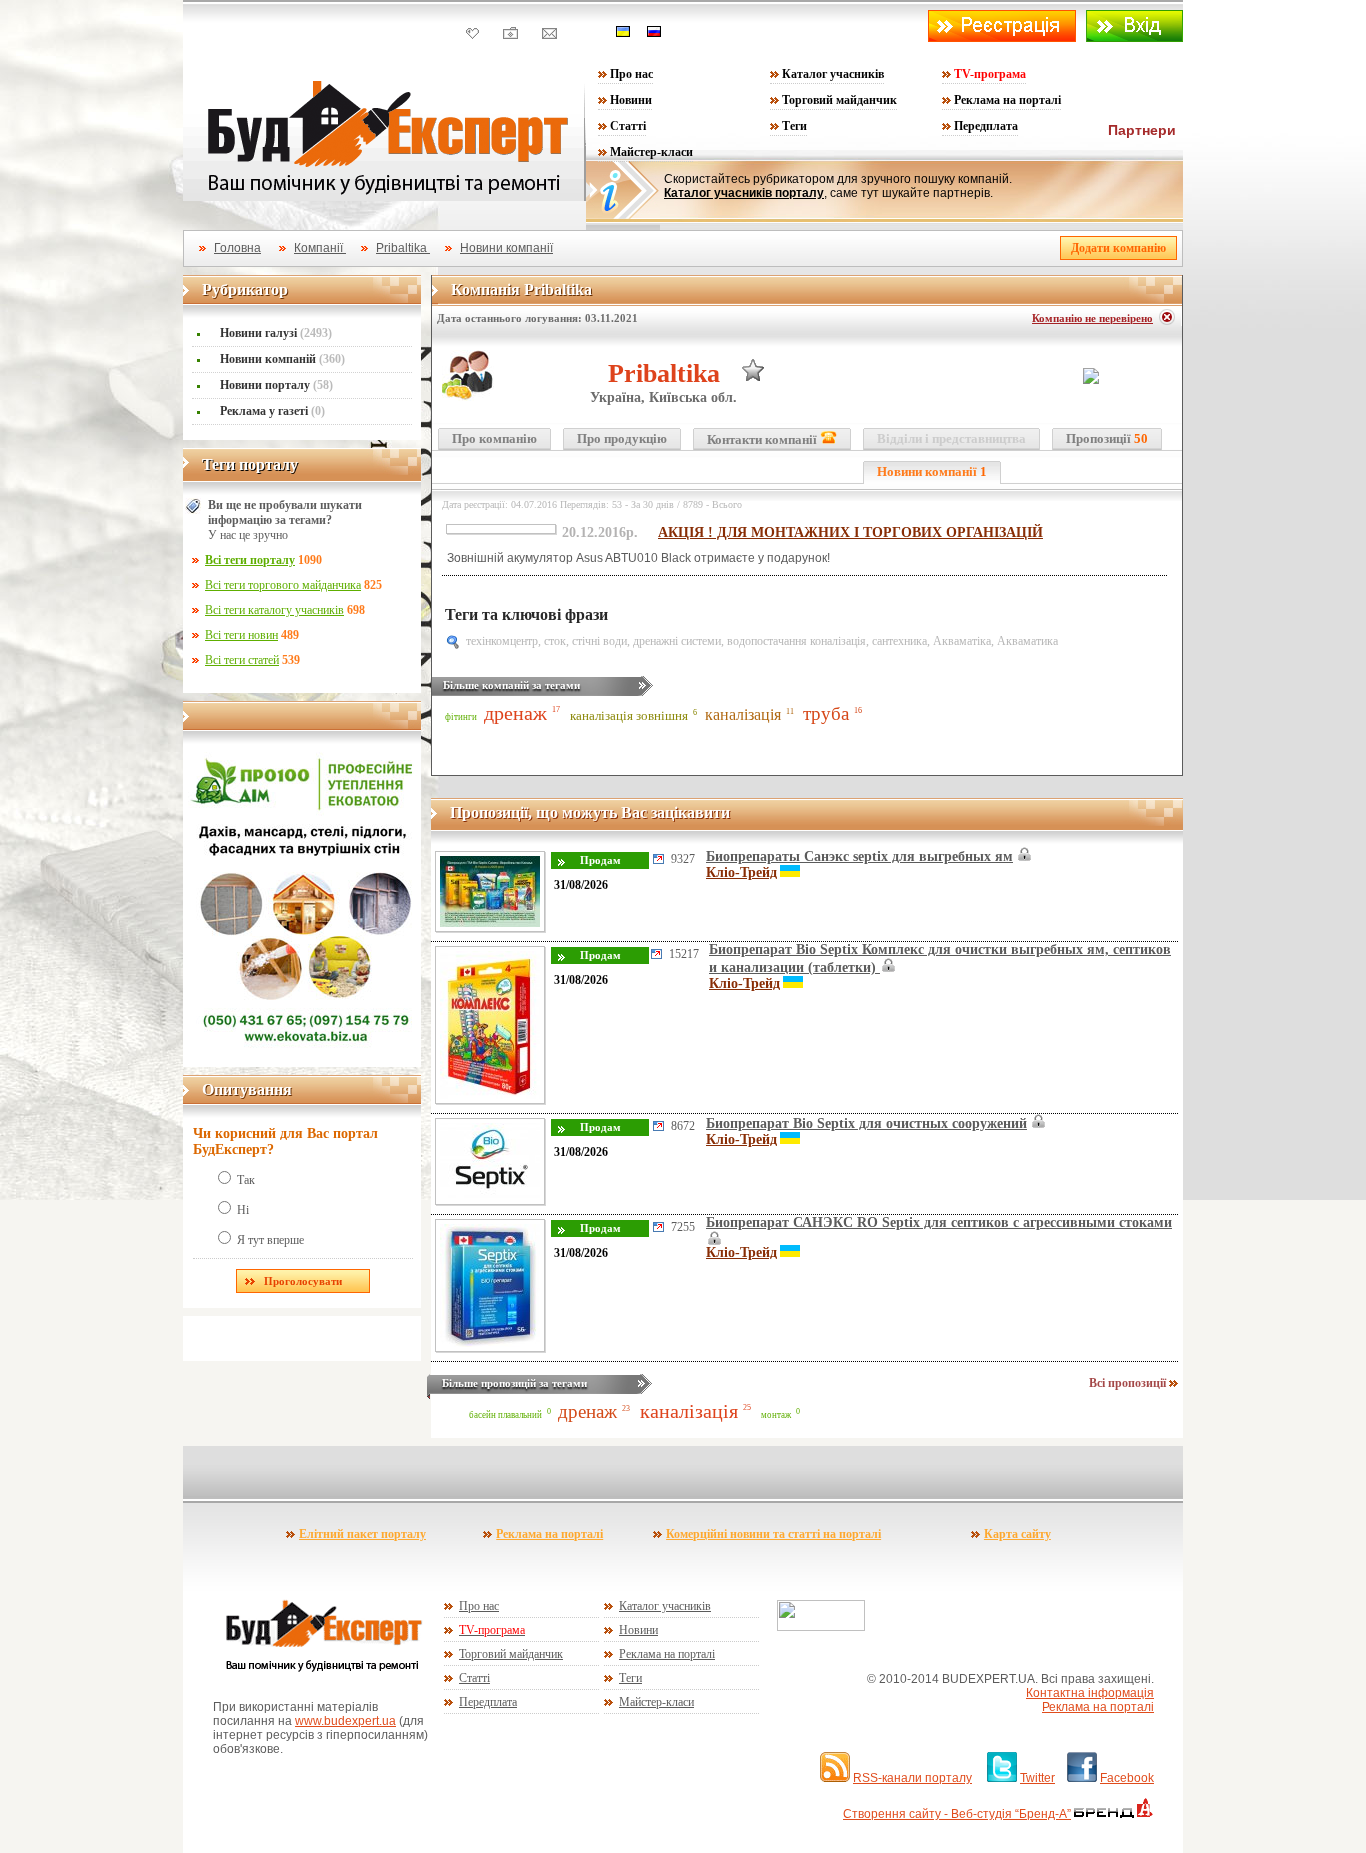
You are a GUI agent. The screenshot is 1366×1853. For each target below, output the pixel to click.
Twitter (1037, 1778)
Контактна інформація (1090, 1693)
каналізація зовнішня (629, 716)
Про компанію (494, 438)
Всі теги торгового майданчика (283, 585)
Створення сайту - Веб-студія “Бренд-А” (957, 1814)
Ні (243, 1210)
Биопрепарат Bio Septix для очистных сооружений (866, 1123)
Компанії (320, 248)
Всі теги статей (242, 660)
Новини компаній (282, 359)
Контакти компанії (763, 439)
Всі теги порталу (250, 560)
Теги (794, 126)
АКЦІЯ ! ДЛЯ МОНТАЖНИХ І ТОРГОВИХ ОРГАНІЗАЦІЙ (850, 532)
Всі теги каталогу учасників (274, 610)
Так (246, 1180)
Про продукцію (622, 438)
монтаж (776, 1415)
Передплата (986, 126)
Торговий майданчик (839, 100)
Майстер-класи (651, 152)
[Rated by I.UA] (821, 1627)
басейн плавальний (505, 1415)
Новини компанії (506, 248)
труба (826, 713)
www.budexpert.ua (345, 1721)
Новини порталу (276, 385)
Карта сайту (1017, 1534)
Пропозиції (1107, 438)
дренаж (515, 713)
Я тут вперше (270, 1240)
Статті (628, 126)
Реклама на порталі (1007, 100)
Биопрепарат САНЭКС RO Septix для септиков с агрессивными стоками (939, 1222)
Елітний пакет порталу (362, 1534)
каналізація (743, 714)
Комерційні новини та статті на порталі (773, 1534)
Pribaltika (403, 248)
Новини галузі (276, 333)
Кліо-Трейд (741, 872)
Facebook (1127, 1778)
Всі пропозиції (1129, 1383)
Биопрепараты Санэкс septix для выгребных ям (859, 856)
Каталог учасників (833, 74)
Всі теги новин (241, 635)
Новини (631, 100)
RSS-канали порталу (912, 1778)
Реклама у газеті (272, 411)
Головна (237, 248)
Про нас (631, 74)
